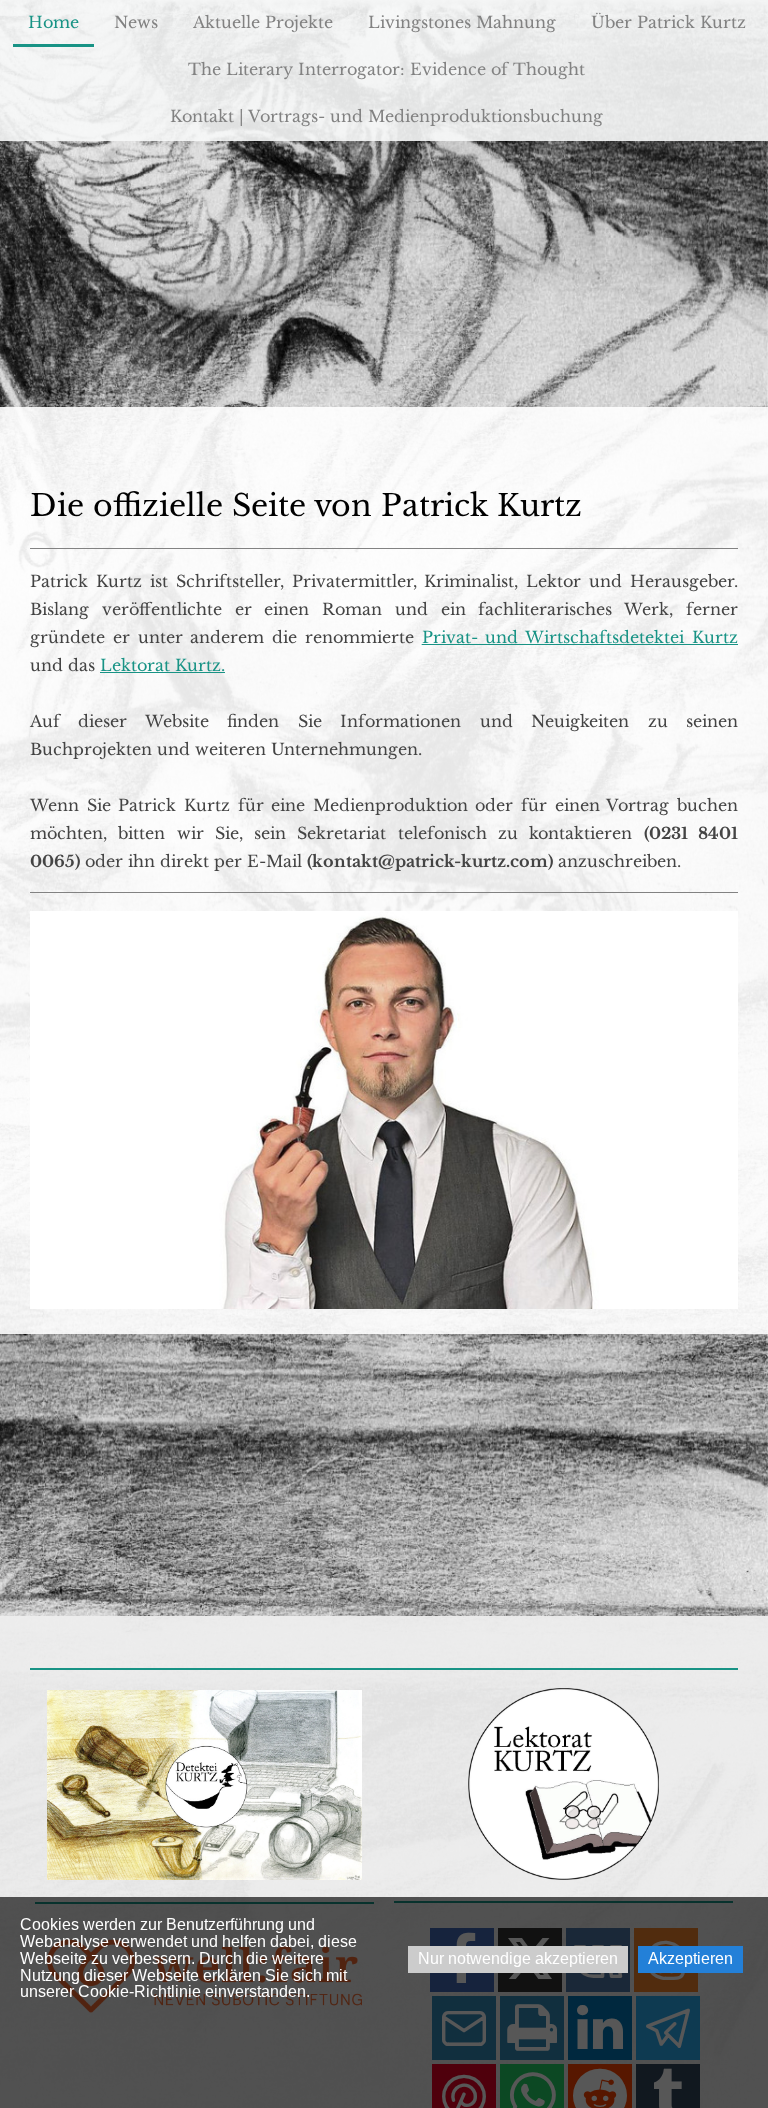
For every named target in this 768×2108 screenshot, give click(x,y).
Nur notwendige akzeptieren (518, 1958)
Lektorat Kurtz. (162, 665)
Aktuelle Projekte (263, 22)
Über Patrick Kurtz (668, 22)
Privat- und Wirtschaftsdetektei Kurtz (580, 637)
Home (53, 22)
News (136, 22)
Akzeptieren (690, 1958)
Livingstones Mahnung (462, 22)
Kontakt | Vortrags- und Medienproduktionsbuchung (386, 116)
